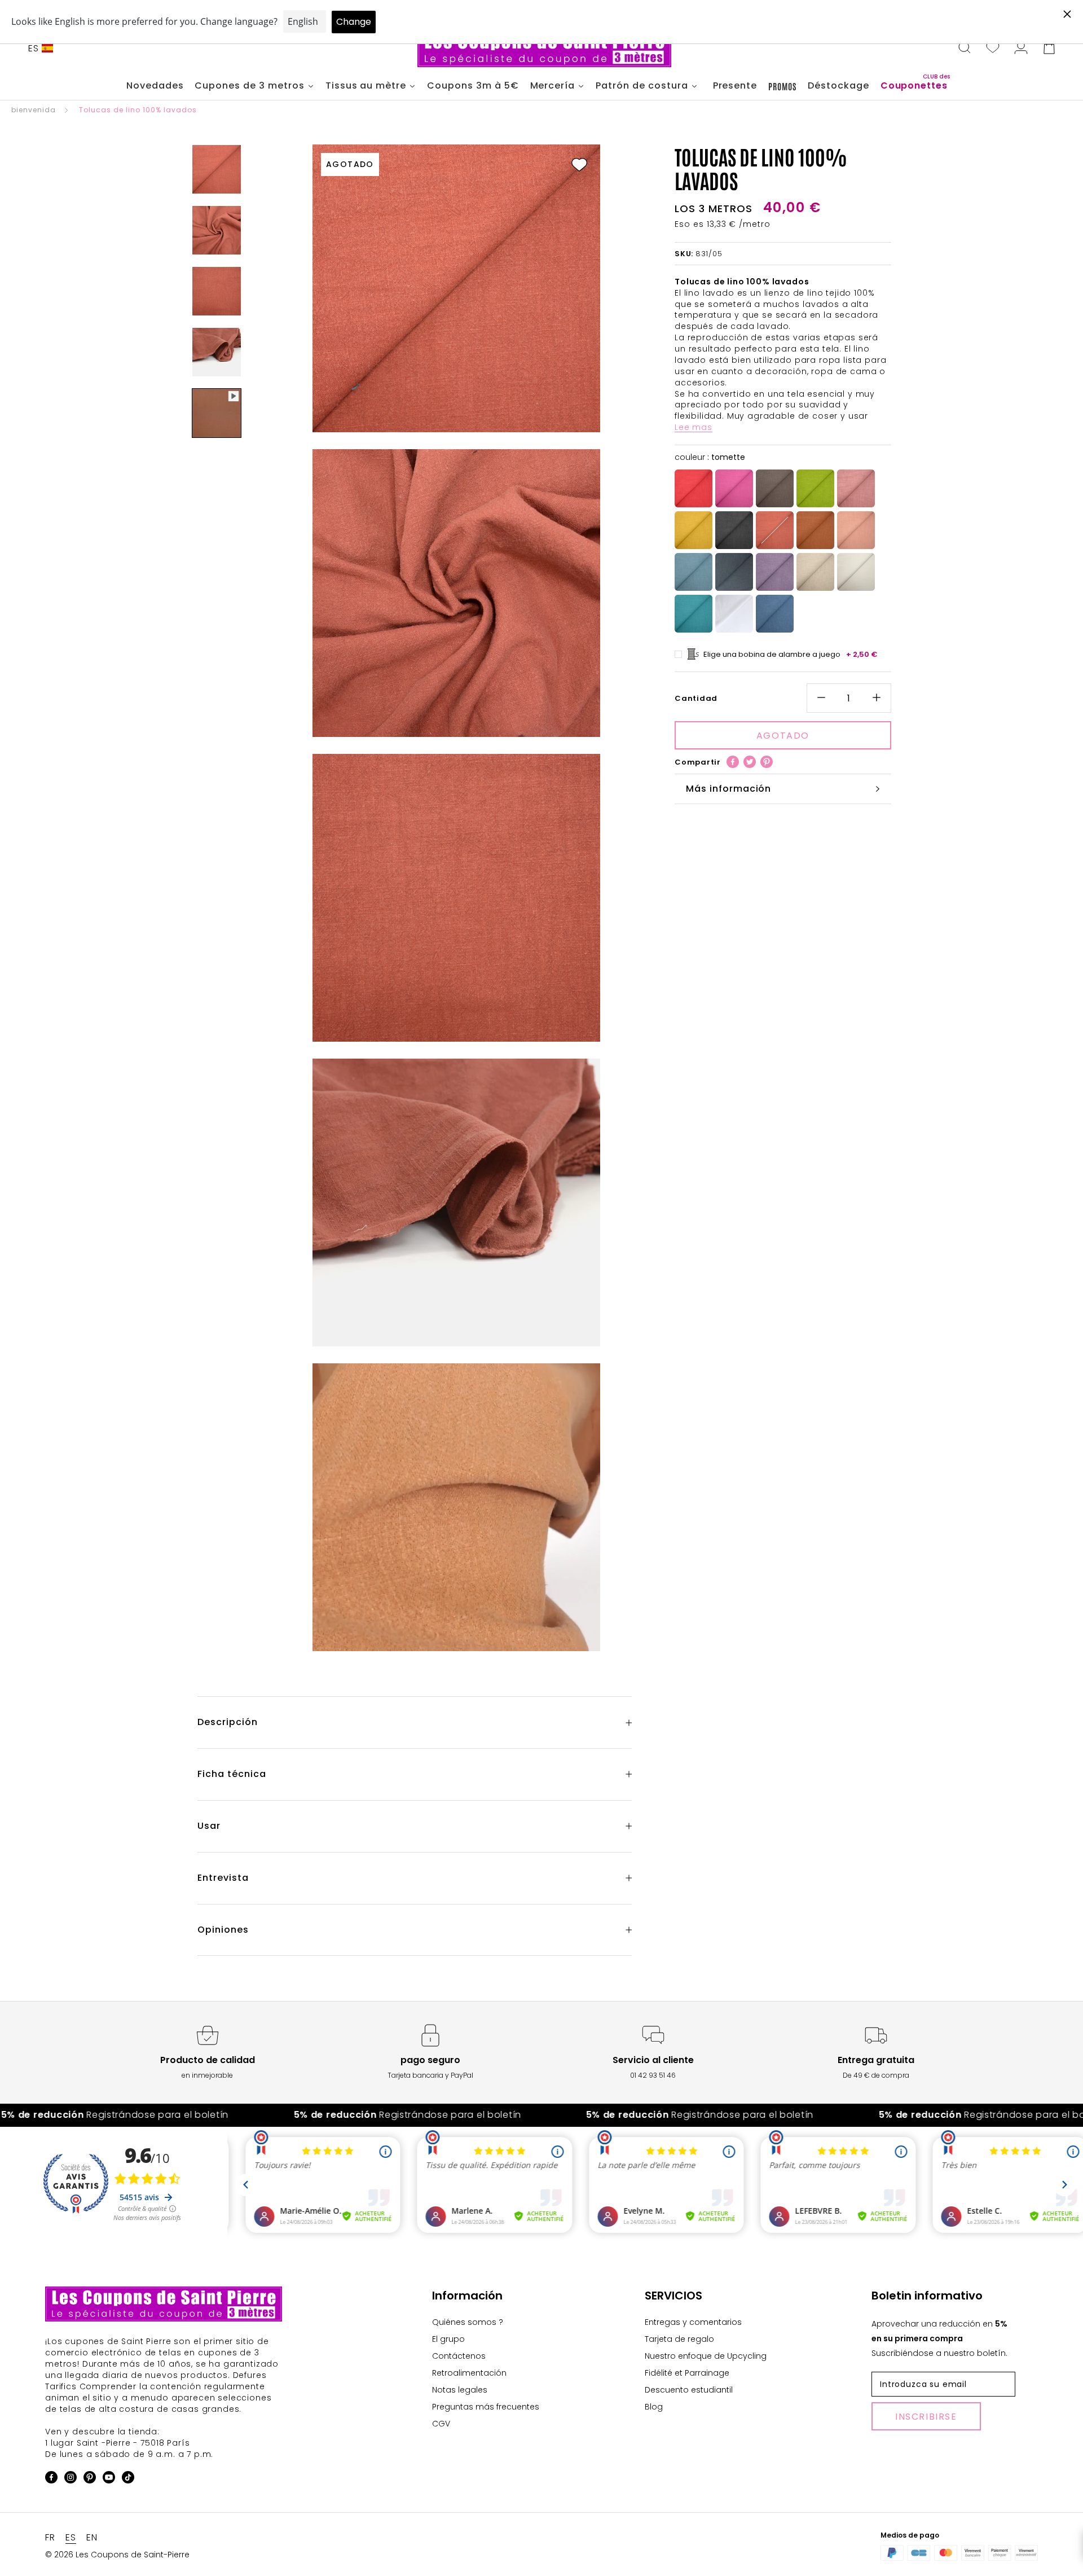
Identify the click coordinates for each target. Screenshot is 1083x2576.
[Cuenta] (1021, 49)
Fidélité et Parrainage (687, 2373)
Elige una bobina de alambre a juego (791, 654)
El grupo (448, 2339)
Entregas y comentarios (693, 2322)
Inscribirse (926, 2417)
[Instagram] (71, 2479)
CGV (441, 2424)
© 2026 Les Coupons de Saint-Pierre (117, 2555)
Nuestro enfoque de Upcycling (706, 2356)
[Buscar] (965, 49)
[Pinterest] (767, 762)
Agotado (783, 736)
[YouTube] (109, 2479)
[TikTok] (128, 2479)
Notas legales (460, 2390)
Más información (728, 789)
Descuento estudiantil (689, 2390)
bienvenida (34, 110)
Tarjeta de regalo (679, 2339)
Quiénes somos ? (468, 2322)
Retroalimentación (469, 2373)
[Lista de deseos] (993, 49)
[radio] (694, 488)
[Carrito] (1049, 49)
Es (34, 48)
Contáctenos (459, 2356)
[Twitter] (750, 762)
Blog (654, 2407)
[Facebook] (733, 762)
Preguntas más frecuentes (486, 2407)
